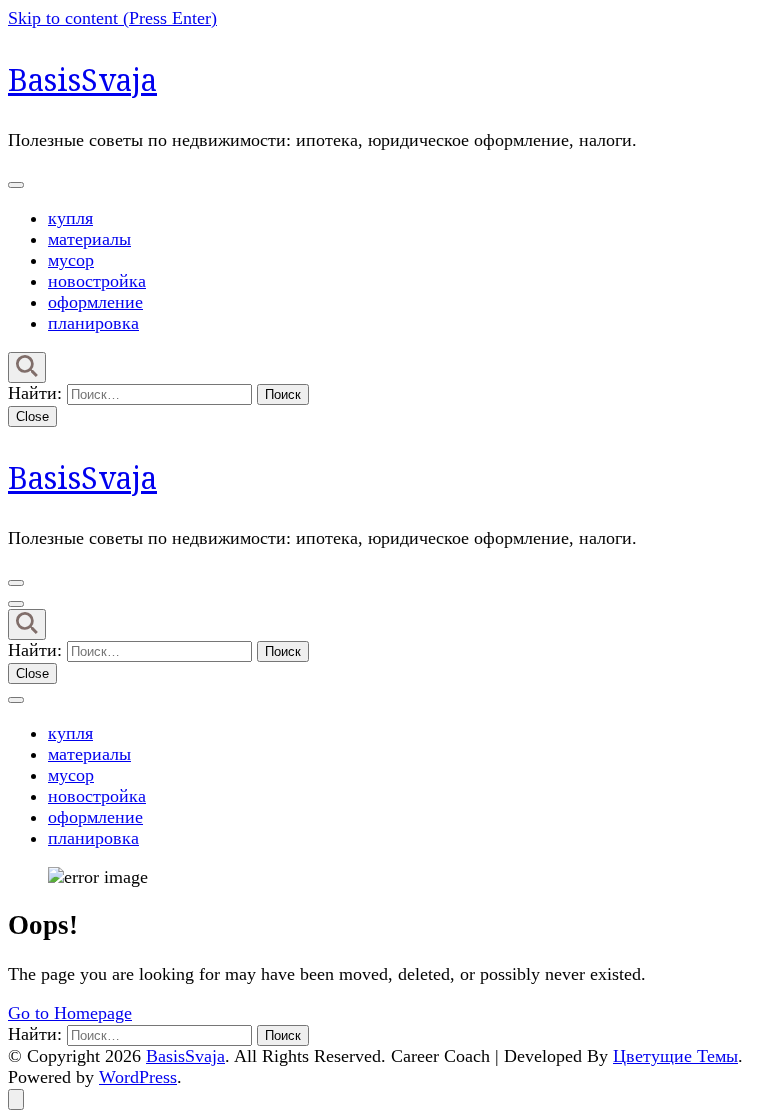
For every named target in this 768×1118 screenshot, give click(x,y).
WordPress (138, 1077)
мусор (71, 260)
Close (32, 416)
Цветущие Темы (675, 1056)
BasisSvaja (82, 79)
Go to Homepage (70, 1013)
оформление (95, 302)
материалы (89, 239)
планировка (93, 323)
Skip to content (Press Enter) (112, 18)
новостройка (97, 281)
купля (70, 218)
